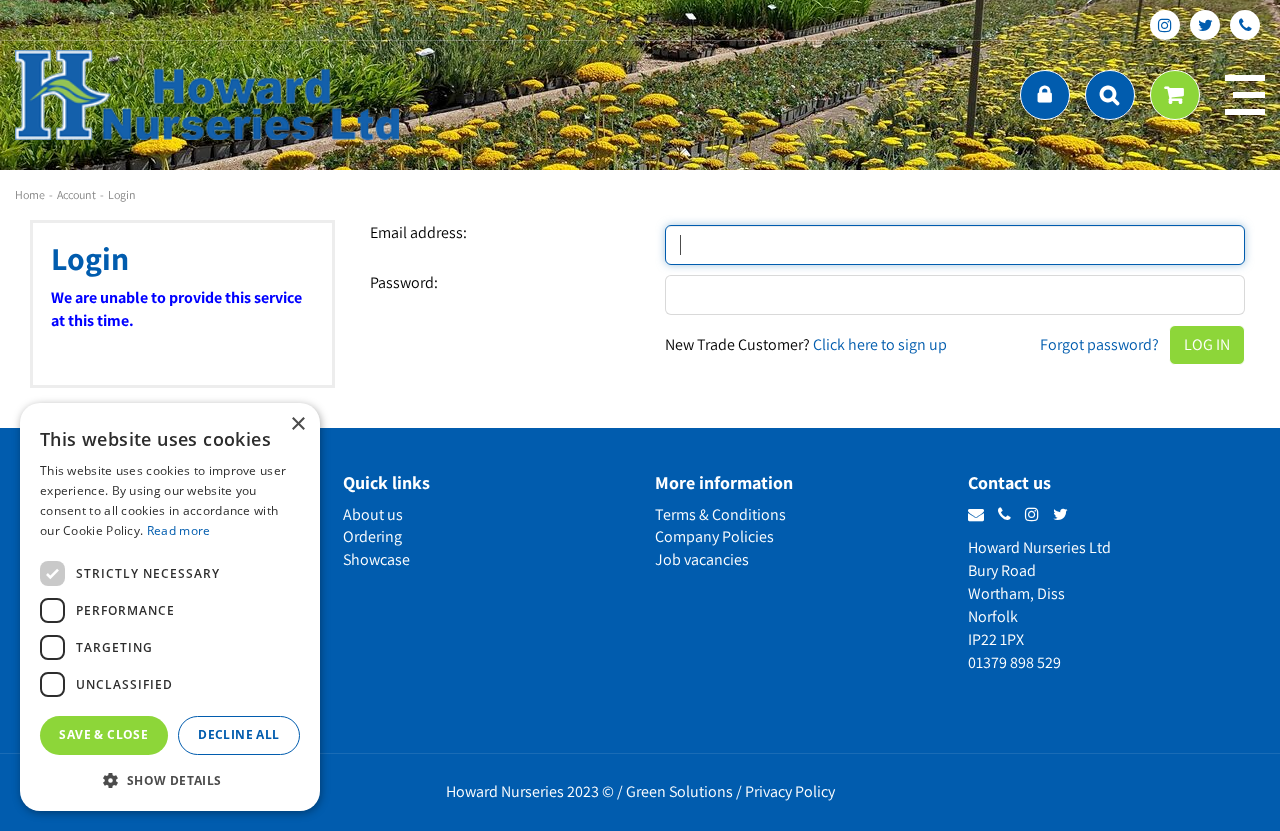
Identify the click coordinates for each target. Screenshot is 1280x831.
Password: (404, 283)
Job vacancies (702, 559)
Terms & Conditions (720, 514)
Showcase (376, 559)
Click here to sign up (880, 344)
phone (1245, 25)
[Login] (1045, 95)
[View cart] (1175, 95)
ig (1165, 25)
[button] (170, 779)
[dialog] (170, 607)
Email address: (418, 233)
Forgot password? (1099, 344)
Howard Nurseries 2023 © (530, 791)
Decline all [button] (238, 734)
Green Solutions (679, 791)
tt (1205, 25)
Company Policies (714, 536)
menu (1245, 95)
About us (373, 514)
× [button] (297, 424)
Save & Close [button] (103, 734)
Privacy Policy (790, 791)
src (1110, 95)
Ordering (372, 536)
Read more (179, 530)
